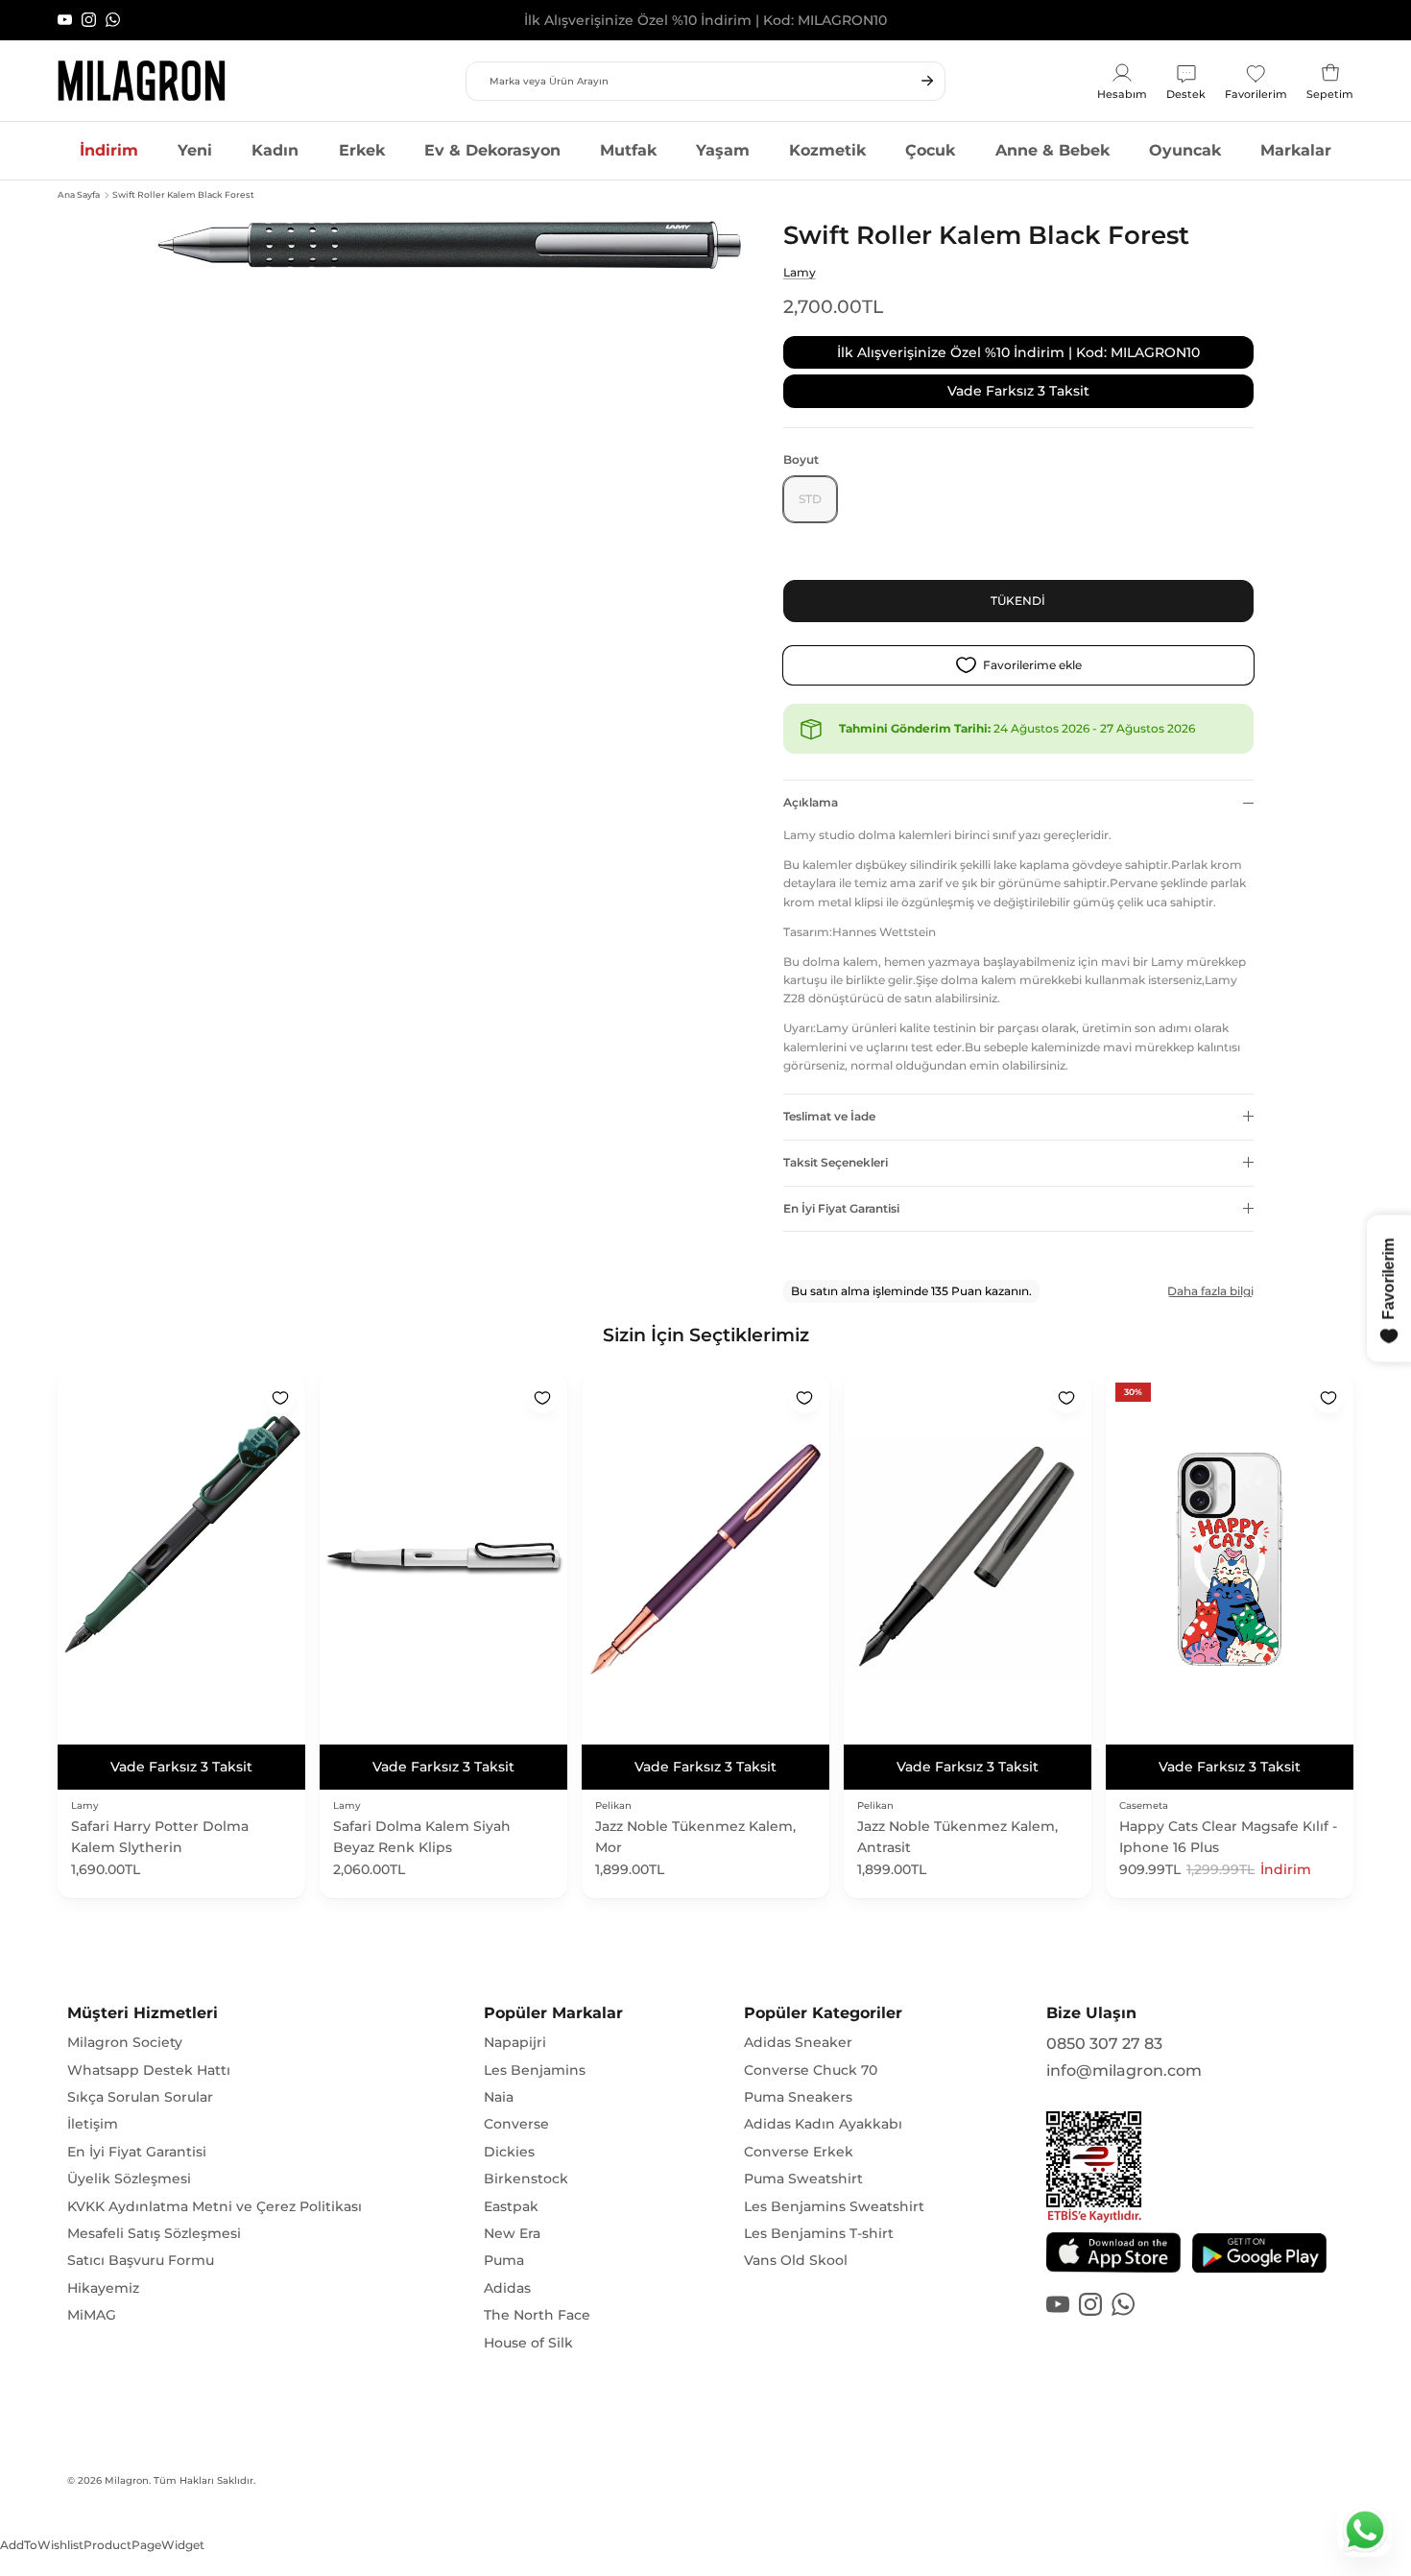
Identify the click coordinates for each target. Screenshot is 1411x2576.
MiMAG (92, 2315)
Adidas (507, 2288)
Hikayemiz (103, 2288)
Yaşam (723, 150)
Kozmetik (827, 150)
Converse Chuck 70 (811, 2070)
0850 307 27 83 (1104, 2044)
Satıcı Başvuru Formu (141, 2260)
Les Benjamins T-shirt (819, 2233)
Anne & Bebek (1052, 150)
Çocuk (930, 150)
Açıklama (811, 802)
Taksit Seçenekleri (836, 1162)
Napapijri (515, 2042)
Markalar (1296, 150)
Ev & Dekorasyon (492, 150)
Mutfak (628, 150)
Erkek (362, 150)
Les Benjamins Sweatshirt (834, 2206)
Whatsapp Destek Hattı (149, 2070)
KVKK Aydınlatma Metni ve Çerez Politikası (215, 2206)
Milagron (127, 2480)
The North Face (537, 2315)
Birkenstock (526, 2179)
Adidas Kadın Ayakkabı (823, 2124)
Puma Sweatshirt (803, 2179)
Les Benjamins (535, 2070)
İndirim (109, 150)
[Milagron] (142, 81)
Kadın (275, 150)
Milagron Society (125, 2042)
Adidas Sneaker (798, 2042)
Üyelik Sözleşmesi (129, 2179)
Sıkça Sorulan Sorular (140, 2097)
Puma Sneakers (798, 2097)
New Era (512, 2233)
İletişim (93, 2124)
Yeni (195, 150)
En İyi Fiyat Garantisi (841, 1208)
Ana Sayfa (79, 194)
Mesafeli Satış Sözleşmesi (154, 2233)
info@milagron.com (1124, 2070)
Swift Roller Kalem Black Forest (183, 194)
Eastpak (511, 2206)
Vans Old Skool (796, 2260)
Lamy (800, 272)
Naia (499, 2097)
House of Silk (528, 2343)
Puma (504, 2260)
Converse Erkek (799, 2152)
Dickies (509, 2152)
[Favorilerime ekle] (280, 1398)
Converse (516, 2124)
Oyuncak (1185, 150)
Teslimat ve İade (829, 1116)
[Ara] (927, 81)
